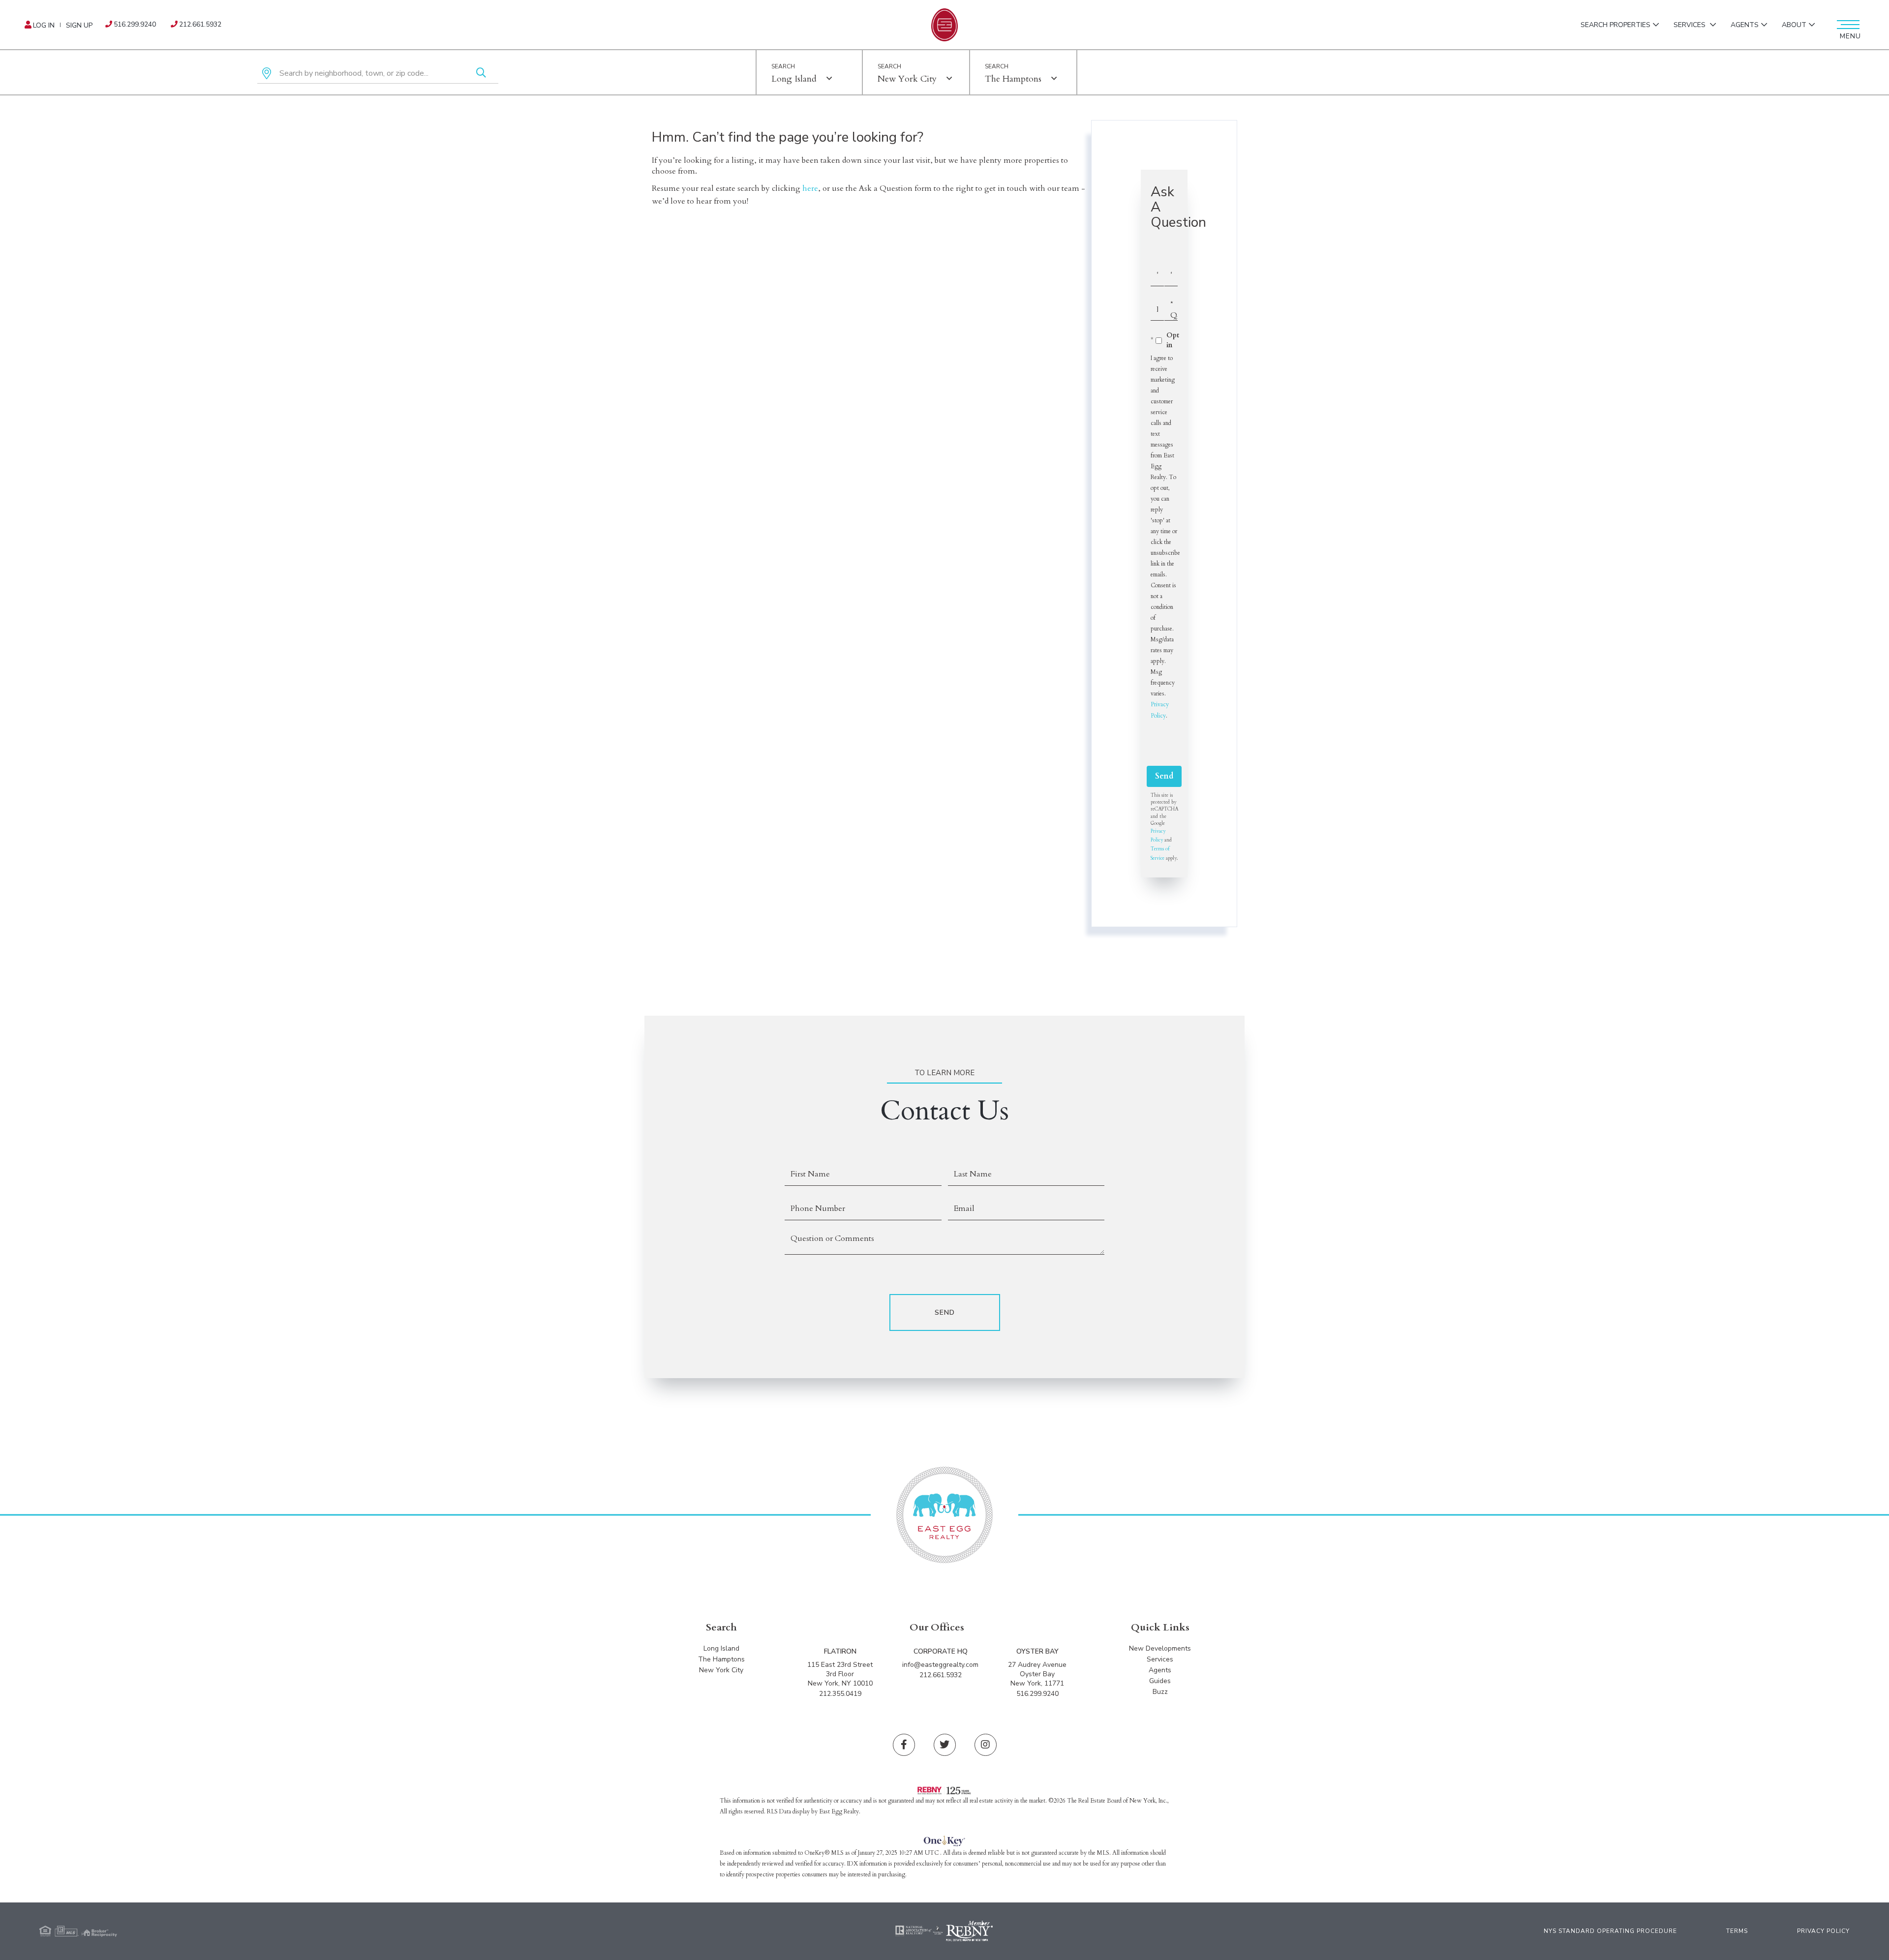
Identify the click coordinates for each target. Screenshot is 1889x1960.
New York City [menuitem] (721, 1670)
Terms (1737, 1931)
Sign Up (79, 25)
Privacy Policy (1823, 1931)
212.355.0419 (840, 1694)
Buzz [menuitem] (1160, 1692)
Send (1164, 776)
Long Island (794, 79)
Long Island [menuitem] (721, 1648)
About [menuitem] (1794, 25)
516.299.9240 (135, 24)
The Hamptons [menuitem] (721, 1659)
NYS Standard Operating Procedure (1610, 1931)
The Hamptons (1013, 79)
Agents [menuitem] (1745, 25)
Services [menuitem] (1691, 25)
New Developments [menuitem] (1160, 1648)
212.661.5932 (200, 24)
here (810, 188)
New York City (907, 79)
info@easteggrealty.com (940, 1665)
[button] (481, 74)
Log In (44, 25)
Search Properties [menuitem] (1615, 25)
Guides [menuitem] (1160, 1681)
